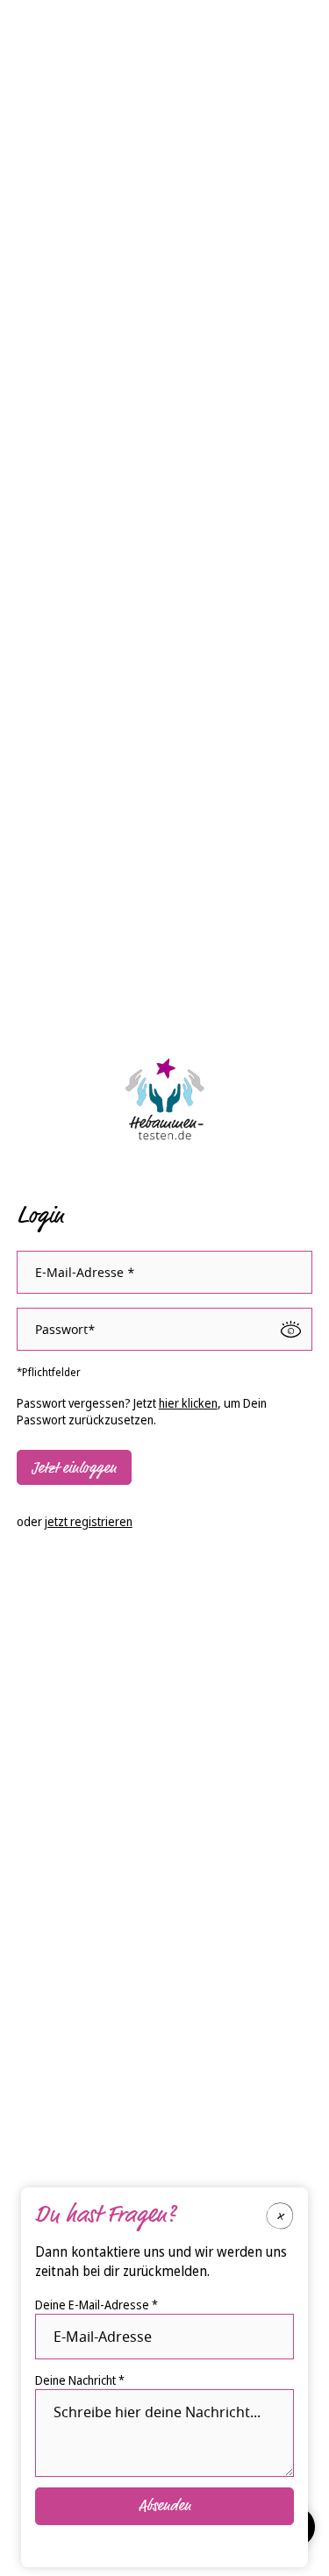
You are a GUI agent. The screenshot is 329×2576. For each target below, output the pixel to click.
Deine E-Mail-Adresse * (97, 2305)
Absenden (165, 2506)
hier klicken (188, 1403)
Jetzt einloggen (74, 1468)
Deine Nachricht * (80, 2380)
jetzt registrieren (89, 1521)
